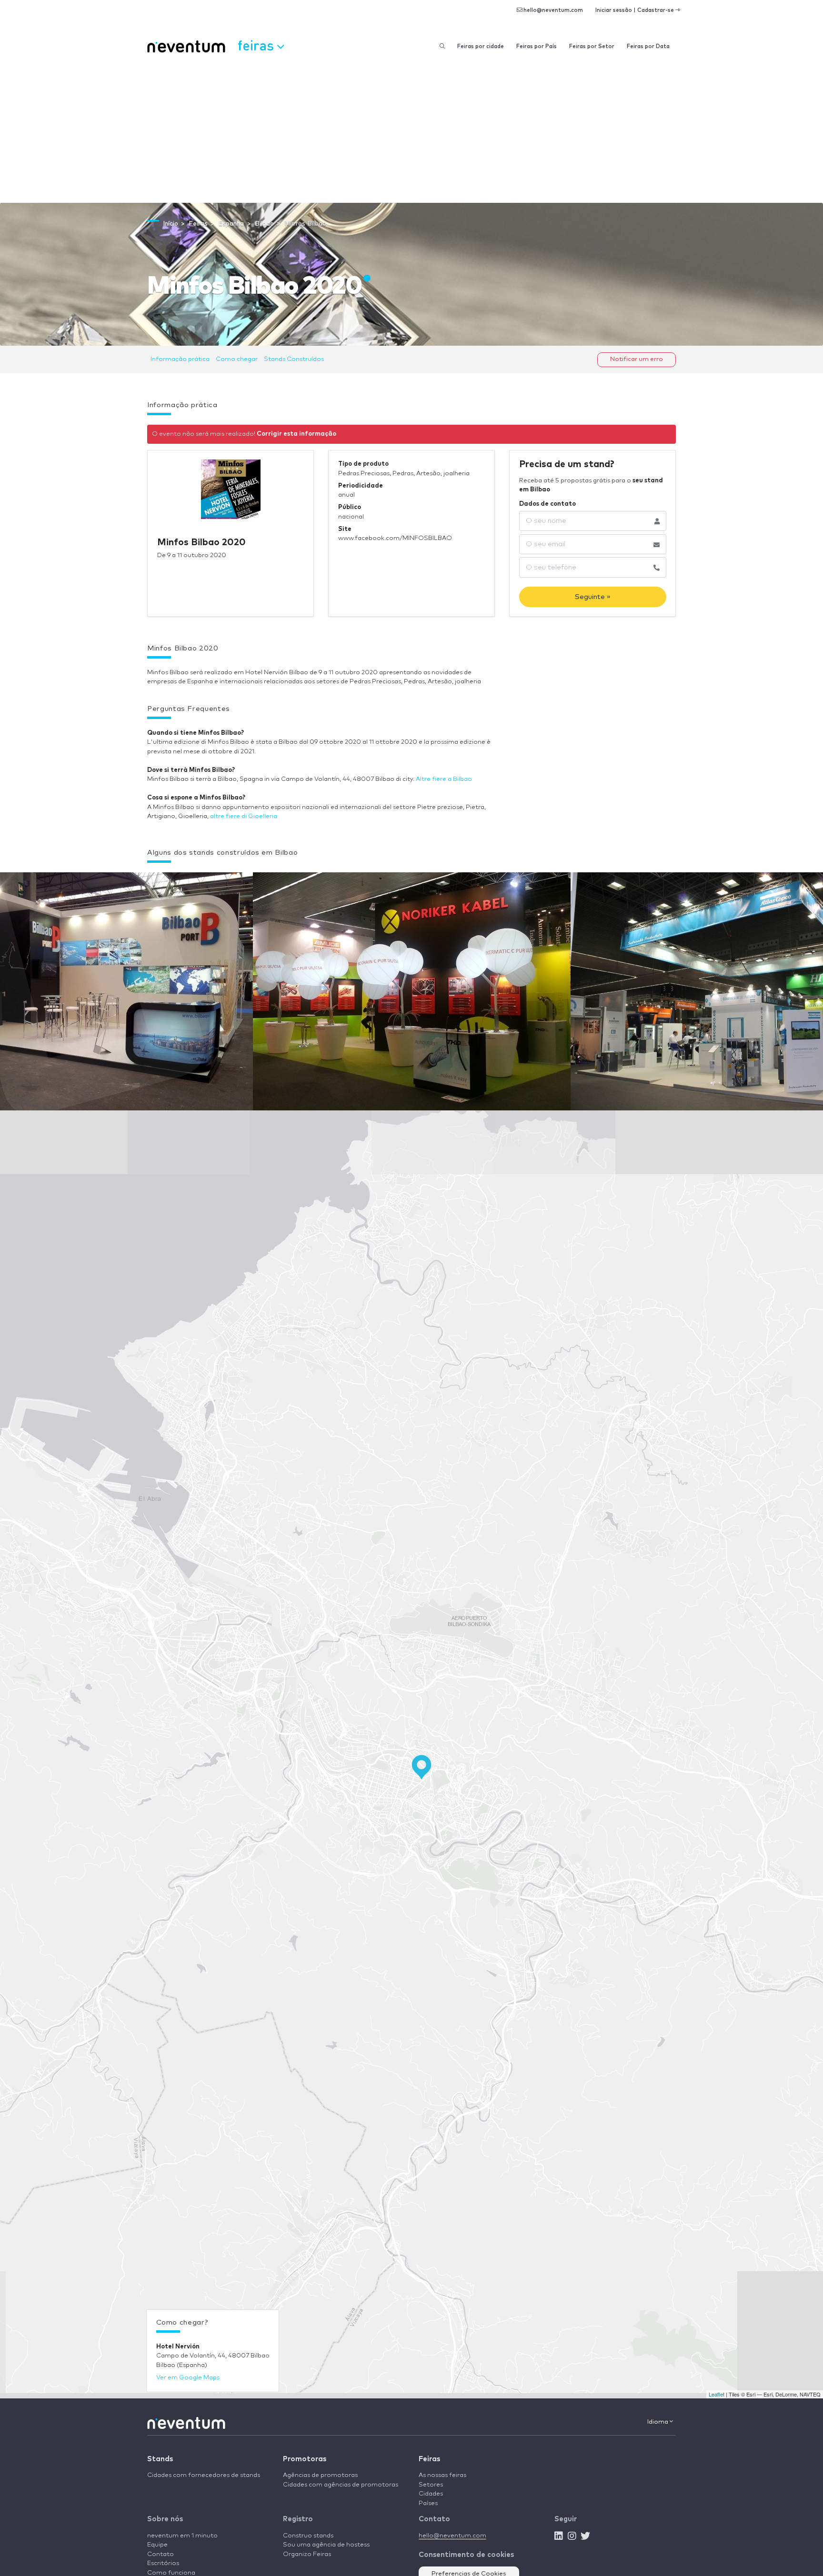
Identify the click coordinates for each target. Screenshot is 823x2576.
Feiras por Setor (592, 46)
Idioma (658, 2422)
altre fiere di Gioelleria (244, 816)
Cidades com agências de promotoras (341, 2485)
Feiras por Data (648, 46)
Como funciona (171, 2573)
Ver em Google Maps (188, 2378)
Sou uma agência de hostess (326, 2545)
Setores (431, 2485)
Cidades (431, 2494)
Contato (161, 2554)
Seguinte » (593, 597)
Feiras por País (537, 46)
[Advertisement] (411, 131)
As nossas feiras (442, 2475)
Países (428, 2503)
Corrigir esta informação (296, 434)
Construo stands (308, 2536)
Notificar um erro (637, 359)
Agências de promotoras (320, 2475)
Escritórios (163, 2563)
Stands (160, 2459)
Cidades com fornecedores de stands (204, 2475)
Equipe (157, 2545)
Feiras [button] (257, 45)
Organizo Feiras (307, 2554)
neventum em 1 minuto (182, 2536)
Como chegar (237, 359)
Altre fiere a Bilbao (444, 779)
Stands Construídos (294, 359)
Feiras (429, 2459)
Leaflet (717, 2394)
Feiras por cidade (481, 46)
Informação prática (180, 359)
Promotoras (305, 2459)
